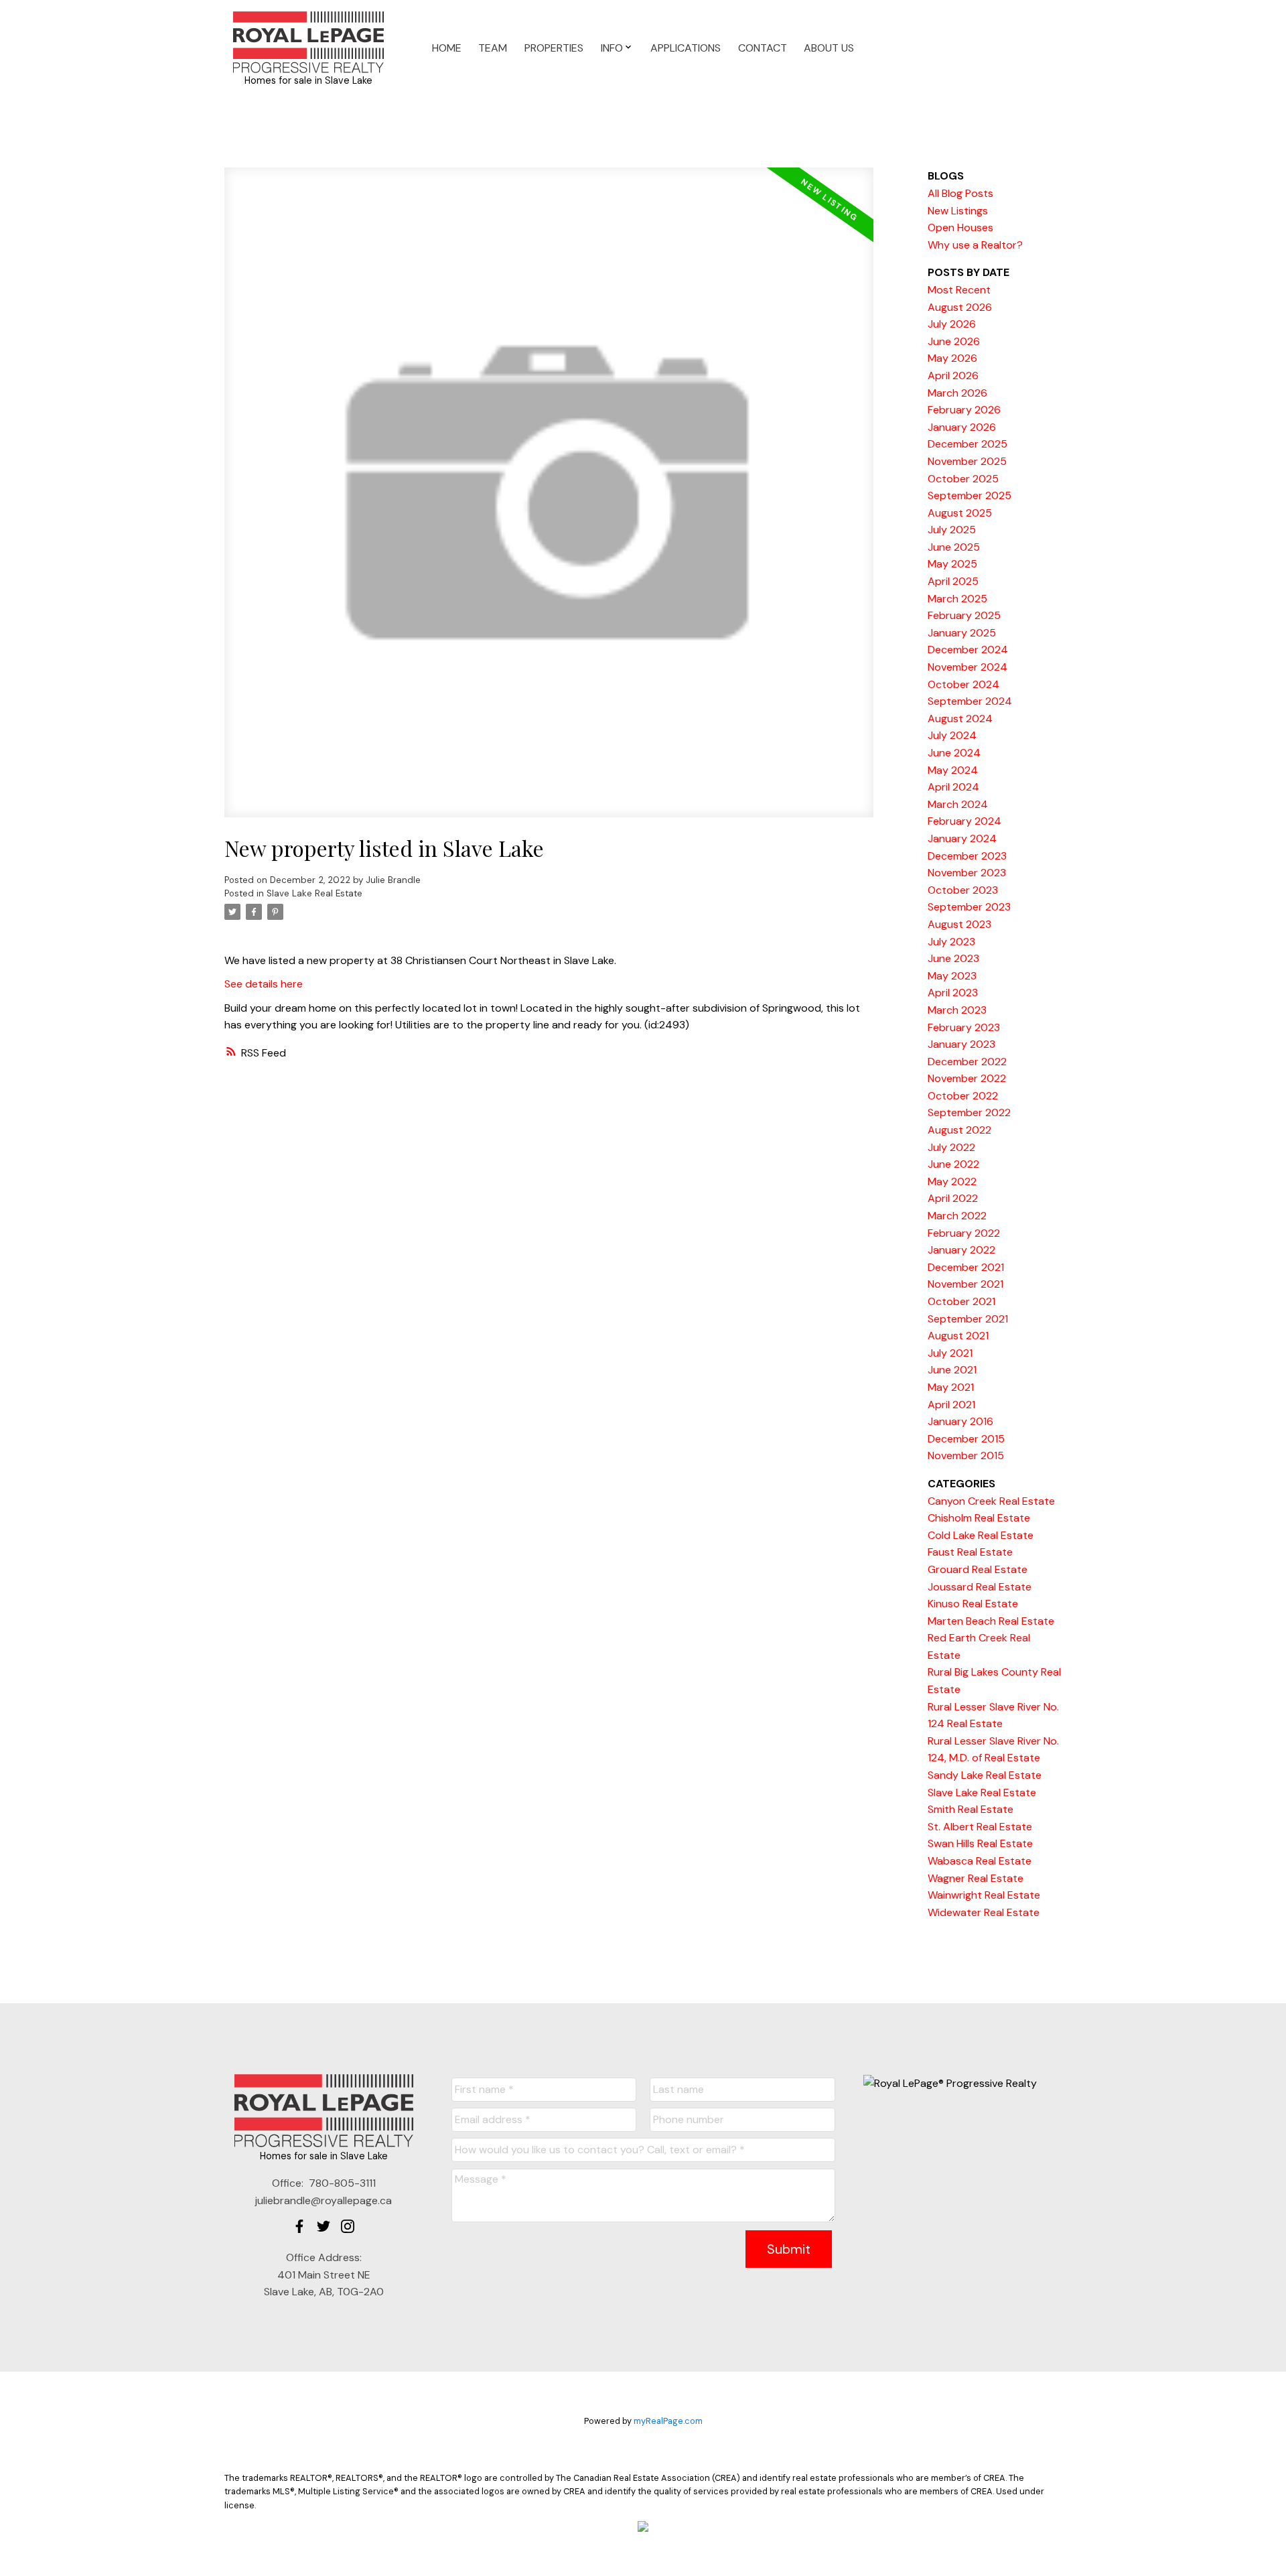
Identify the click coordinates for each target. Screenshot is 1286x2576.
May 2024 (953, 770)
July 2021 (950, 1353)
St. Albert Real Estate (980, 1827)
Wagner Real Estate (976, 1878)
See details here (264, 984)
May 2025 (952, 564)
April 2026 (953, 376)
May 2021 (951, 1387)
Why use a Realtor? (975, 245)
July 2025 (952, 530)
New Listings (958, 211)
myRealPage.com (668, 2421)
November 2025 (967, 461)
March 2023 (957, 1010)
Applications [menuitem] (686, 48)
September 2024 (970, 701)
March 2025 (957, 599)
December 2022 (967, 1062)
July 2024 (952, 735)
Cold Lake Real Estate (981, 1535)
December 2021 (966, 1267)
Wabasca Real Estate (980, 1861)
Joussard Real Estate (980, 1587)
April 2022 (953, 1198)
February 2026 (964, 410)
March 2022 (957, 1216)
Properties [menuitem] (554, 48)
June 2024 (954, 753)
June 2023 (953, 958)
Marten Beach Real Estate (991, 1621)
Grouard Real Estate (978, 1569)
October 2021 (961, 1301)
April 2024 (953, 787)
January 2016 (960, 1421)
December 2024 (968, 650)
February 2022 (964, 1233)
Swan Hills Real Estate (980, 1843)
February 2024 (964, 821)
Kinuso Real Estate (973, 1604)
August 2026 (960, 307)
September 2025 (970, 495)
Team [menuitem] (493, 48)
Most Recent (959, 290)
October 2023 (963, 890)
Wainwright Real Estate (984, 1895)
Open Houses (960, 227)
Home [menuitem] (447, 48)
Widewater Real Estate (984, 1912)
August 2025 (960, 513)
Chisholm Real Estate (979, 1518)
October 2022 (963, 1096)
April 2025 (953, 581)
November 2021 (966, 1284)
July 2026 (952, 324)
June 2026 (954, 341)
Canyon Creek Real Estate (991, 1501)
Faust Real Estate (970, 1552)
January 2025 (962, 633)
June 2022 (953, 1164)
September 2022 (969, 1112)
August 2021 (958, 1336)
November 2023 (967, 873)
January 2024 (962, 838)
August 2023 (959, 924)
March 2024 (958, 804)
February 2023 (964, 1027)
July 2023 (951, 942)
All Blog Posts (960, 193)
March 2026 (957, 393)
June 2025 (954, 547)
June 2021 (952, 1370)
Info (612, 48)
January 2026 (962, 427)
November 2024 (968, 667)
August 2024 (960, 719)
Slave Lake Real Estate (314, 893)
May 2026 (952, 358)
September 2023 (969, 907)
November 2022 (967, 1078)
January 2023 (961, 1044)
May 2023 (952, 976)
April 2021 (951, 1405)
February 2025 (964, 615)
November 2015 (966, 1455)
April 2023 (953, 993)
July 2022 (951, 1147)
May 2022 (952, 1181)
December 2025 (968, 444)
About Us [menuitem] (829, 48)
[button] (299, 2226)
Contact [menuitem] (763, 48)
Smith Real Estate (971, 1809)
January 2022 (961, 1250)
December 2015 (966, 1439)
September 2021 (968, 1319)
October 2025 (963, 479)
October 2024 (963, 684)
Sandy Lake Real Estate (985, 1775)
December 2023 (967, 856)
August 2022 (959, 1130)
